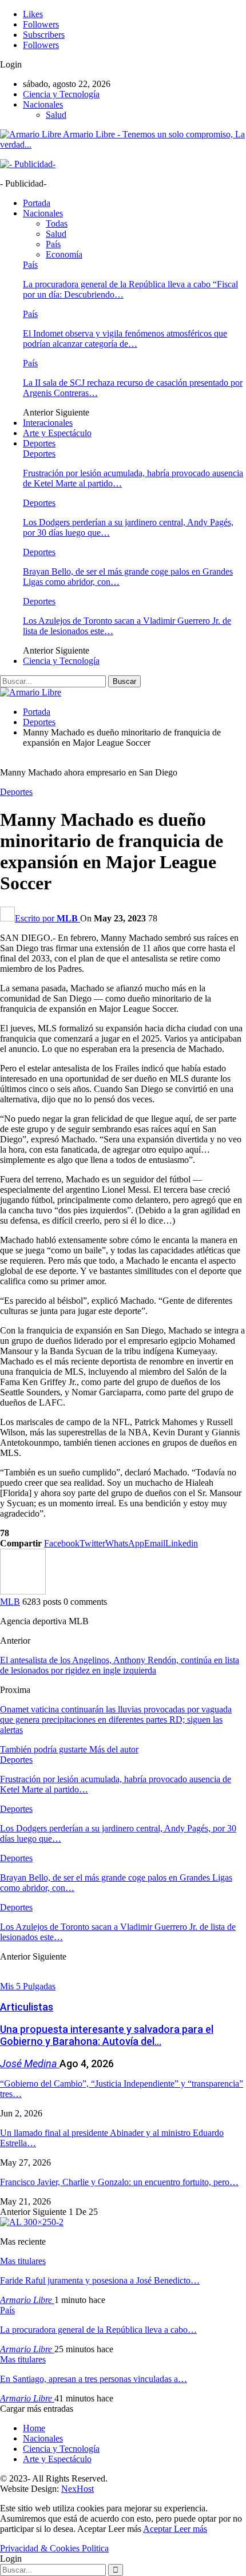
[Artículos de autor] (23, 1591)
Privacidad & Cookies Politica (54, 2548)
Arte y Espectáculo (57, 433)
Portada (37, 203)
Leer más (191, 2529)
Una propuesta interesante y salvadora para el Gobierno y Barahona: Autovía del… (107, 2035)
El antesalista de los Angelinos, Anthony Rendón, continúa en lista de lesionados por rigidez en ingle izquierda (120, 1665)
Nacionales (43, 104)
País (53, 244)
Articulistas (27, 2007)
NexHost (78, 2489)
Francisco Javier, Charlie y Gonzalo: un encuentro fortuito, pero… (119, 2182)
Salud (56, 115)
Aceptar (158, 2529)
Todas (57, 223)
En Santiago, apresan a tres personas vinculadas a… (94, 2379)
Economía (64, 254)
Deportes (39, 443)
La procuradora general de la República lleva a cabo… (98, 2330)
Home (34, 2428)
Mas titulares (23, 2261)
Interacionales (48, 423)
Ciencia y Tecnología (61, 94)
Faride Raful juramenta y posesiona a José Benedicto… (100, 2280)
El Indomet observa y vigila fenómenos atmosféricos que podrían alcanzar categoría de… (125, 339)
